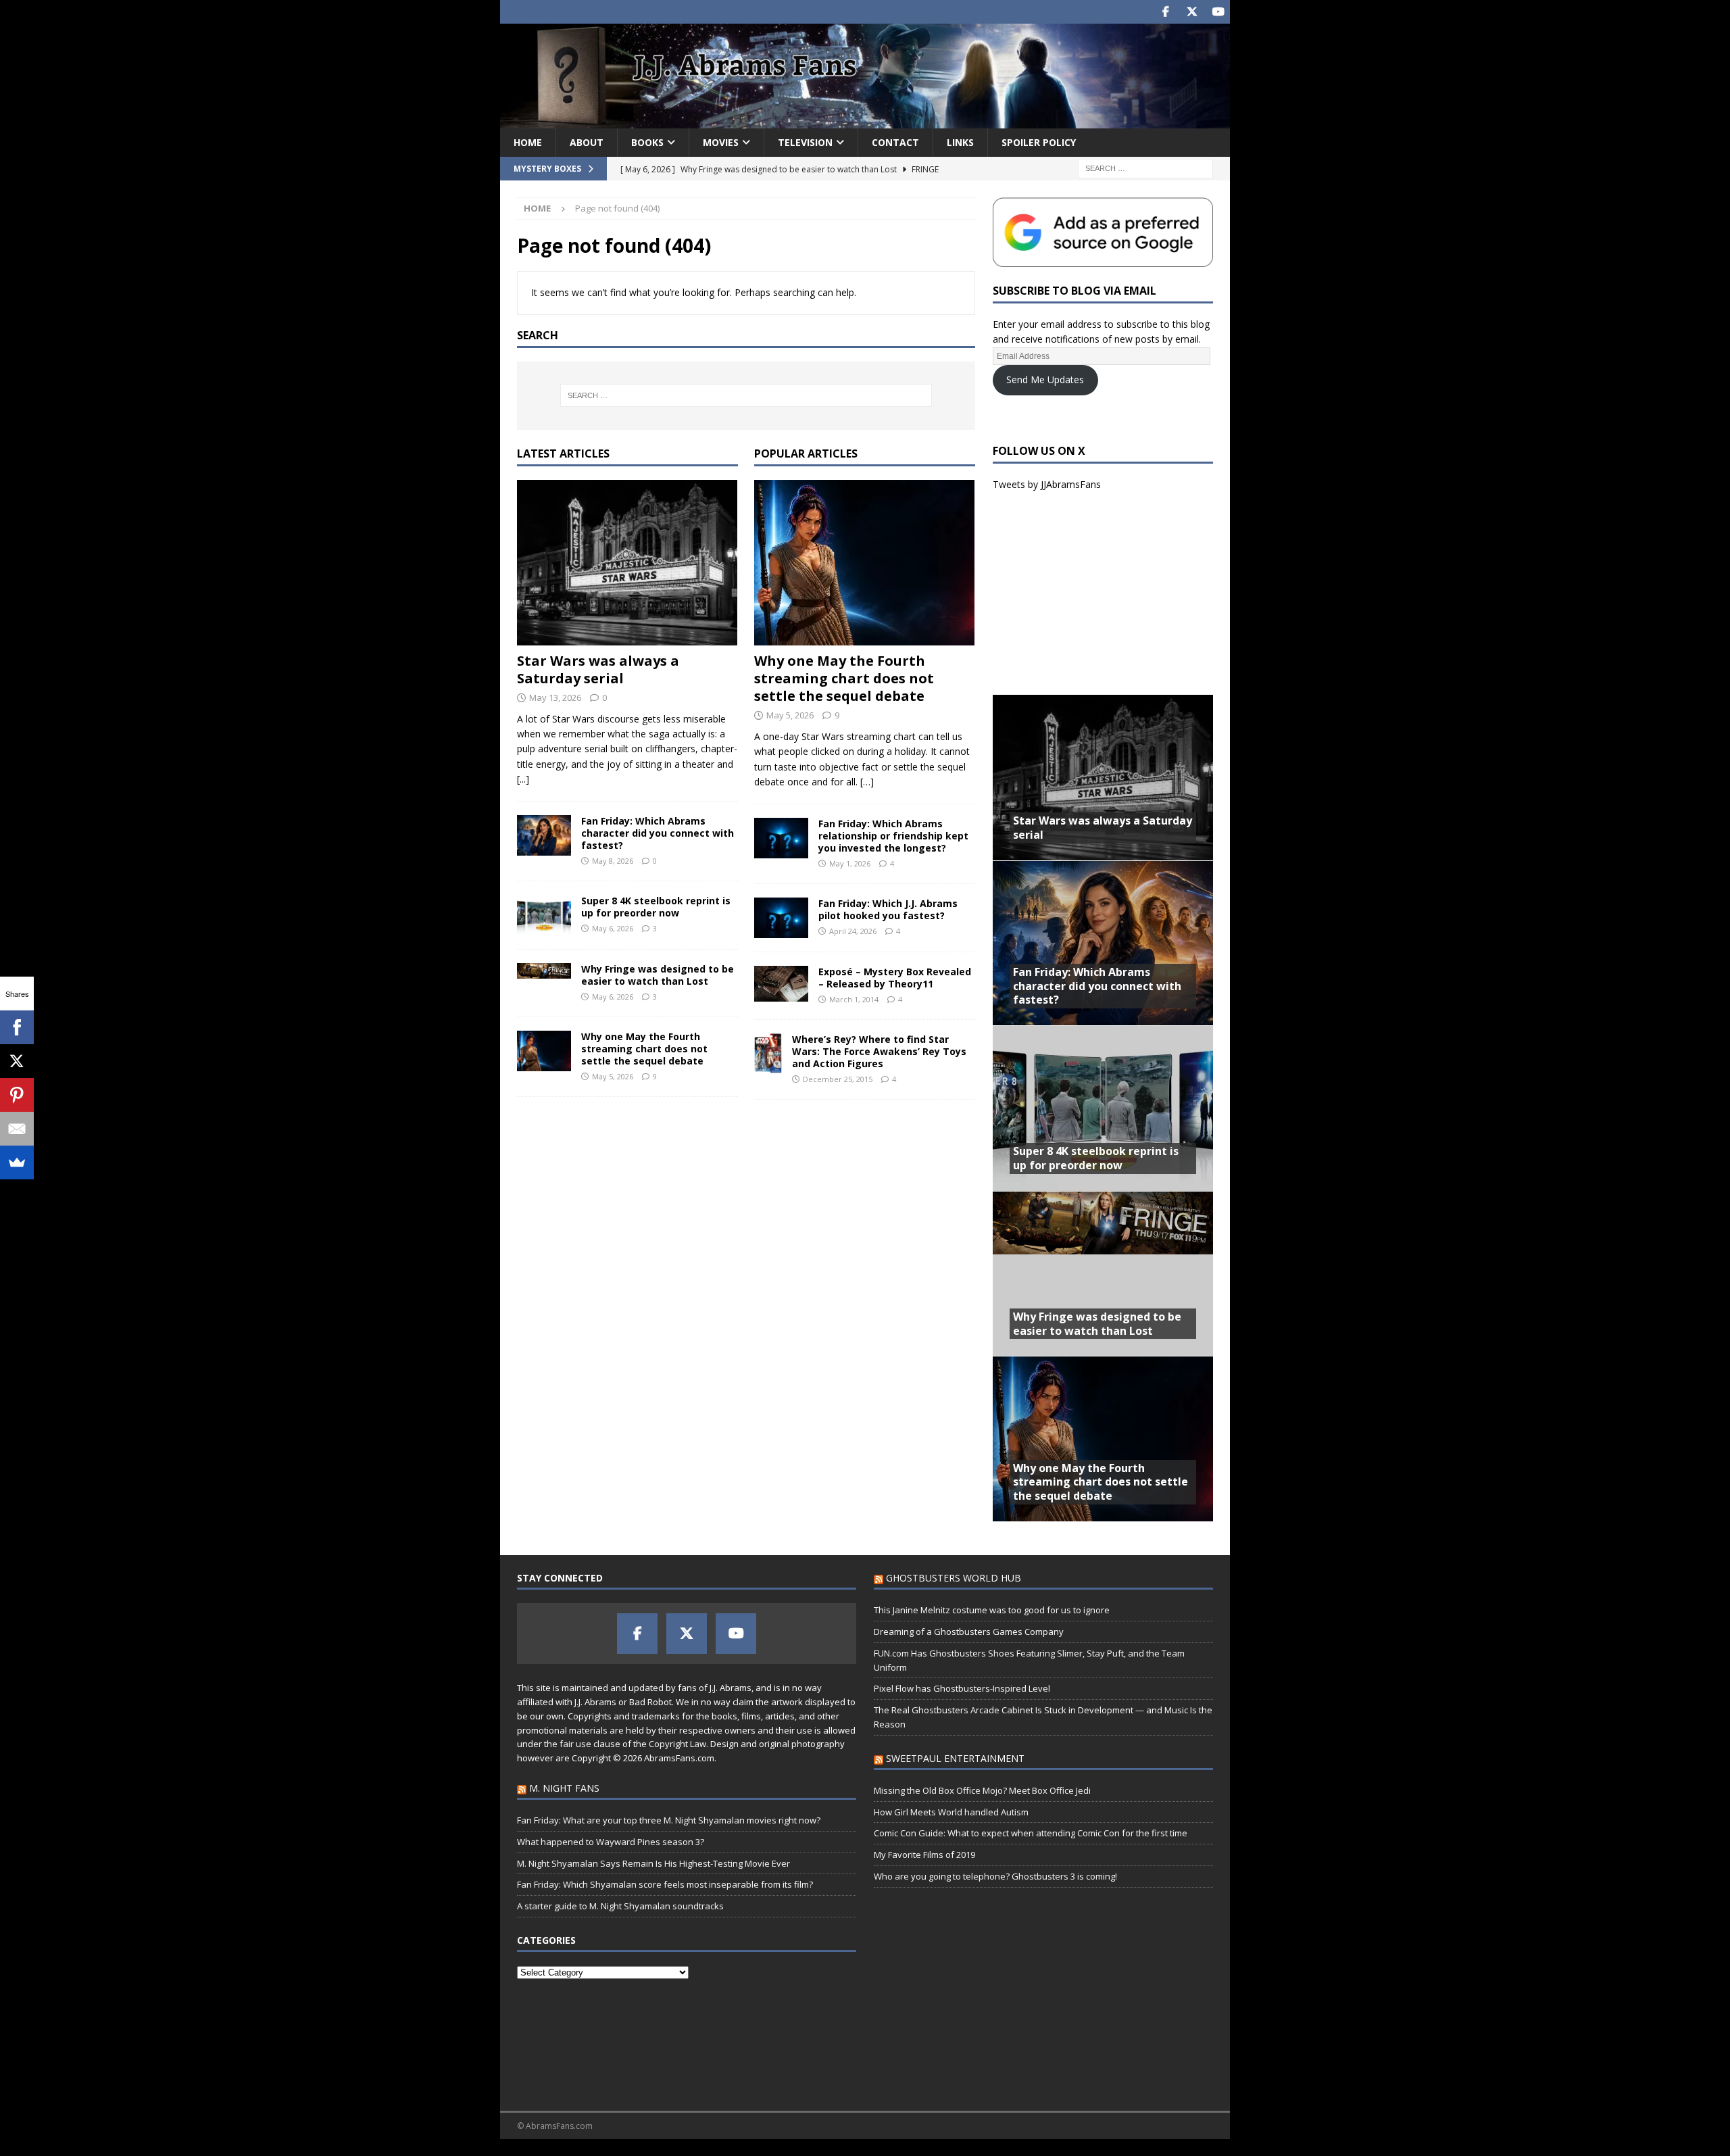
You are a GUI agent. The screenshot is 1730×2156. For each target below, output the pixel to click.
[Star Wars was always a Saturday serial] (627, 563)
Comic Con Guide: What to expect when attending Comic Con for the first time (1031, 1833)
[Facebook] (17, 1027)
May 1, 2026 (850, 863)
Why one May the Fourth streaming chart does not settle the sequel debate (644, 1049)
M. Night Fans (564, 1788)
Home (528, 142)
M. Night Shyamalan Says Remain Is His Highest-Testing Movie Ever (653, 1863)
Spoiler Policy (1039, 142)
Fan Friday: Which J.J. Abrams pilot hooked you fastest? (888, 909)
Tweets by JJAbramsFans (1047, 484)
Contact (895, 142)
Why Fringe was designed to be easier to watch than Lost (658, 975)
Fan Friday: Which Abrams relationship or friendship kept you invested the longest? (893, 836)
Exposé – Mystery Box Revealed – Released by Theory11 (895, 978)
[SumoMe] (17, 1162)
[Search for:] (1145, 167)
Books (647, 142)
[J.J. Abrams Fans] (865, 120)
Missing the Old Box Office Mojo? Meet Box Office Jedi (982, 1790)
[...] (523, 779)
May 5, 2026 (613, 1076)
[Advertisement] (1103, 593)
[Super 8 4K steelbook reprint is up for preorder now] (544, 915)
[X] (17, 1061)
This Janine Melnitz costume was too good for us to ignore (992, 1610)
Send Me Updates (1045, 379)
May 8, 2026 (613, 861)
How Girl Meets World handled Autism (951, 1812)
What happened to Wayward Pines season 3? (611, 1842)
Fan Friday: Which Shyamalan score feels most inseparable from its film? (665, 1884)
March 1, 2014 (854, 999)
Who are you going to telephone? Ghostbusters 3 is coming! (995, 1876)
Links (960, 142)
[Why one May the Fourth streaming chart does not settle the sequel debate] (544, 1051)
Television (805, 142)
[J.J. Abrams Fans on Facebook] (1165, 12)
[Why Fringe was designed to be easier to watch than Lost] (544, 971)
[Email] (17, 1129)
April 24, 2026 (853, 931)
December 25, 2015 (838, 1079)
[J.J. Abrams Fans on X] (1192, 12)
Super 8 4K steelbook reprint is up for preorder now (656, 907)
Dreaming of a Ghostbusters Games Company (969, 1632)
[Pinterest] (17, 1095)
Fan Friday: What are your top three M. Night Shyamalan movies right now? (669, 1820)
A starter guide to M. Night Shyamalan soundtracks (620, 1906)
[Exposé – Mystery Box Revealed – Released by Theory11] (781, 984)
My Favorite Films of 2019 (924, 1855)
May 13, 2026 (555, 697)
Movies (721, 142)
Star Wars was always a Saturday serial (598, 669)
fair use (575, 1744)
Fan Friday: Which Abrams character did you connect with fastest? (658, 833)
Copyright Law (677, 1744)
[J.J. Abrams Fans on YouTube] (1218, 12)
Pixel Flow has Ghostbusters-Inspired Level (962, 1688)
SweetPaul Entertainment (955, 1758)
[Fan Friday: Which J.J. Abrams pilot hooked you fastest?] (781, 918)
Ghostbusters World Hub (954, 1578)
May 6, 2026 (613, 928)
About (587, 142)
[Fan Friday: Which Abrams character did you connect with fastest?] (544, 835)
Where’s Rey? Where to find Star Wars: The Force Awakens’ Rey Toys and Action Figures (879, 1051)
